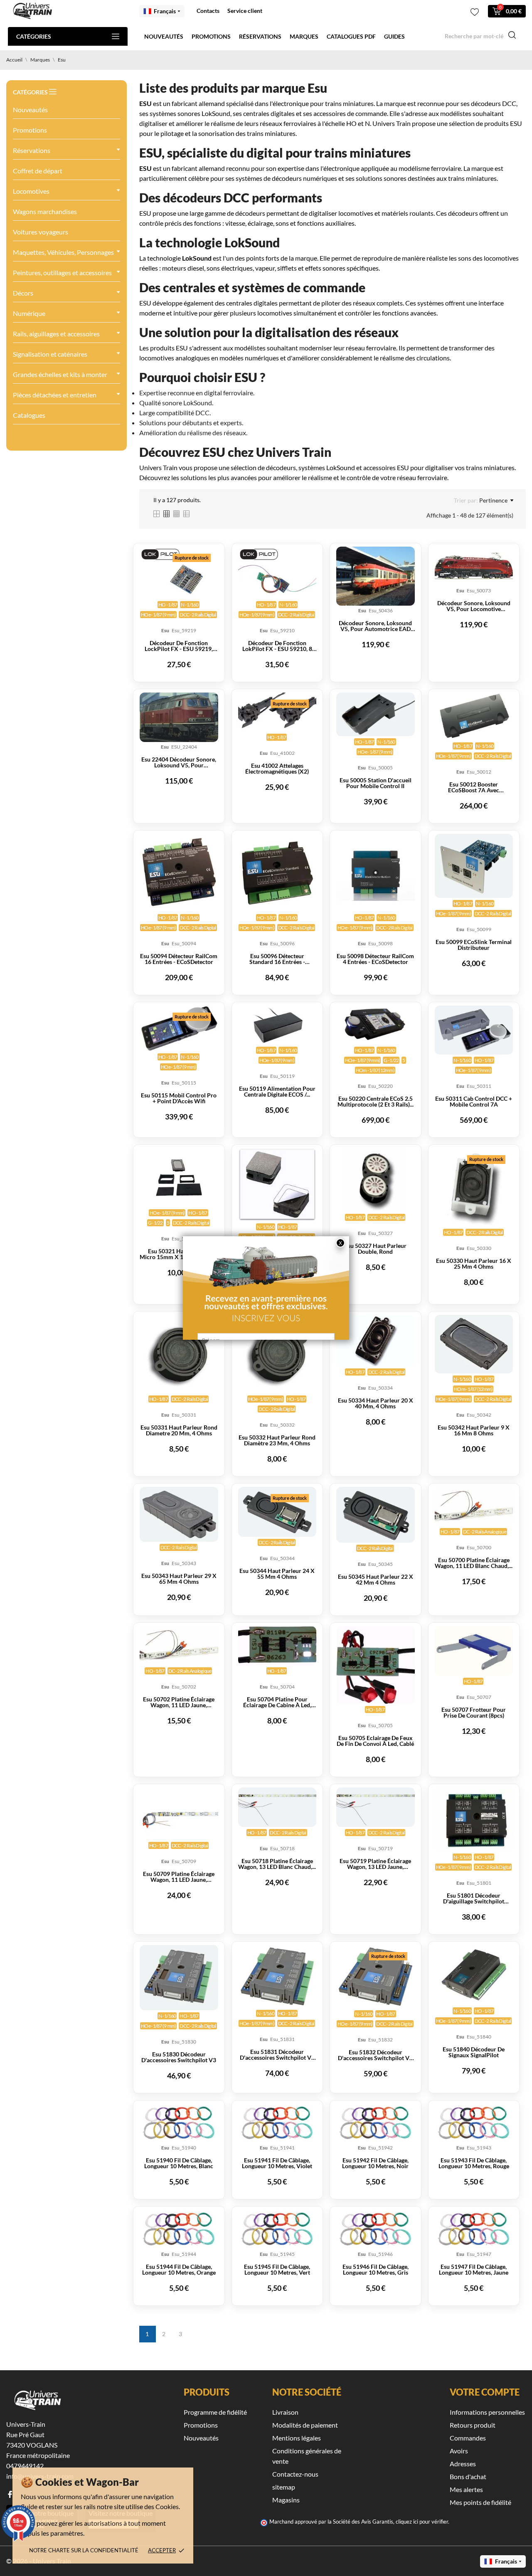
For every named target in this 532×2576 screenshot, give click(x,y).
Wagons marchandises (45, 211)
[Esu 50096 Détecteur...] (277, 873)
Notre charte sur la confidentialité (84, 2550)
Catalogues (29, 415)
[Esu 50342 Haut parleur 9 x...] (474, 1344)
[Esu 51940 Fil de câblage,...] (179, 2123)
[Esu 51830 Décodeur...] (179, 1977)
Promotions (211, 36)
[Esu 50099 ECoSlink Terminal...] (474, 866)
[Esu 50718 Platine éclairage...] (277, 1807)
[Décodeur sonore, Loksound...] (375, 576)
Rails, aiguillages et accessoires (56, 334)
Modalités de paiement (305, 2425)
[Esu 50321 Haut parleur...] (179, 1178)
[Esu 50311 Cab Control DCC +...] (474, 1030)
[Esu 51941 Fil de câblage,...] (277, 2123)
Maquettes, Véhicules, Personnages (63, 252)
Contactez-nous (295, 2474)
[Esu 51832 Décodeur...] (375, 1977)
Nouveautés (164, 36)
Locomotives (31, 191)
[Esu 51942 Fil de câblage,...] (375, 2123)
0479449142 (25, 2466)
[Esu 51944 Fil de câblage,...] (179, 2229)
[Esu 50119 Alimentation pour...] (277, 1025)
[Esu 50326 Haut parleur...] (277, 1185)
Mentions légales (297, 2438)
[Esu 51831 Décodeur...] (277, 1976)
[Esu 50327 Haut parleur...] (375, 1180)
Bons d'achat (468, 2476)
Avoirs (459, 2451)
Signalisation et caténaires (50, 354)
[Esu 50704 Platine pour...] (277, 1646)
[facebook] (10, 2494)
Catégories (34, 36)
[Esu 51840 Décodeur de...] (474, 1975)
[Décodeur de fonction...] (179, 573)
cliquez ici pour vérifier (422, 2522)
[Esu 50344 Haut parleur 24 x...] (277, 1512)
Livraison (285, 2412)
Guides (394, 36)
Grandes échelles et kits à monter (60, 374)
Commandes (468, 2438)
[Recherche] (512, 36)
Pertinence (493, 500)
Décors (23, 293)
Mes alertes (466, 2489)
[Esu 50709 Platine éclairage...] (179, 1814)
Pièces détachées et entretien (55, 395)
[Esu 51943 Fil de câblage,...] (474, 2123)
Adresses (463, 2464)
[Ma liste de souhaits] (475, 12)
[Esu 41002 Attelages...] (277, 712)
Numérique (29, 313)
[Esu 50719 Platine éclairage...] (375, 1807)
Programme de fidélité (215, 2412)
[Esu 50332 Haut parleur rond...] (277, 1354)
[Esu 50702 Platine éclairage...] (179, 1646)
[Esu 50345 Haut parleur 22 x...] (375, 1515)
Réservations (260, 36)
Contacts (208, 11)
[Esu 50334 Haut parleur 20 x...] (375, 1341)
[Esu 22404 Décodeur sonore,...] (179, 717)
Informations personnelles (487, 2412)
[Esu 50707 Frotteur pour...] (474, 1651)
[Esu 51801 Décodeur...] (474, 1819)
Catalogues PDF (351, 36)
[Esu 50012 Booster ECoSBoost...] (474, 716)
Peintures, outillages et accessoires (62, 272)
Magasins (286, 2500)
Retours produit (473, 2425)
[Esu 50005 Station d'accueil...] (375, 715)
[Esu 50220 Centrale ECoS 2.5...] (375, 1025)
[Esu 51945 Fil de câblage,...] (277, 2229)
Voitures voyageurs (41, 232)
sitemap (284, 2487)
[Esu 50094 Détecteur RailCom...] (179, 873)
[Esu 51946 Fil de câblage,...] (375, 2229)
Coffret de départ (38, 171)
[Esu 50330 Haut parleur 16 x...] (474, 1188)
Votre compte (485, 2392)
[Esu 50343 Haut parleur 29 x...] (179, 1514)
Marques (304, 36)
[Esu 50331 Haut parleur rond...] (179, 1354)
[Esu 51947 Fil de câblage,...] (474, 2229)
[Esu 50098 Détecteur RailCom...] (375, 873)
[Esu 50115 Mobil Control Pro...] (179, 1028)
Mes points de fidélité (480, 2502)
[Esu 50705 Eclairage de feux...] (375, 1665)
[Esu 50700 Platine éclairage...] (474, 1506)
